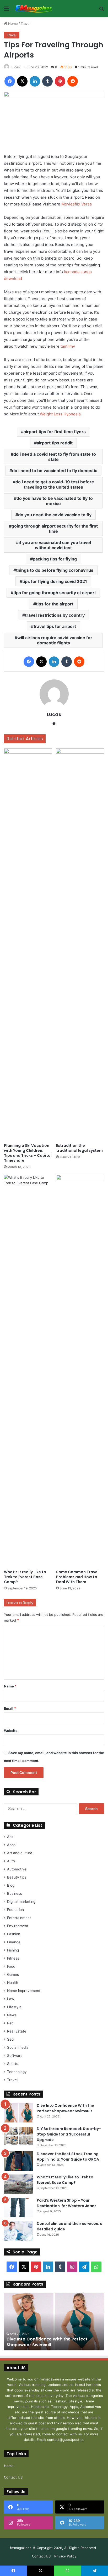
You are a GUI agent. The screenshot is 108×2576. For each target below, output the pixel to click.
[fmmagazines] (34, 8)
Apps (11, 1845)
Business (15, 1893)
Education (15, 1910)
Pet (10, 2023)
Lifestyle (14, 2007)
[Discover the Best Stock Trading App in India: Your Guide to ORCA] (18, 2161)
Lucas (15, 67)
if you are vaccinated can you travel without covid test (55, 545)
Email (10, 1708)
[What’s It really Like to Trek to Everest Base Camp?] (28, 1371)
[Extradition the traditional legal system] (80, 944)
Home (12, 24)
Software (15, 2056)
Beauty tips (17, 1877)
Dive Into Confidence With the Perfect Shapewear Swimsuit (65, 2108)
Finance (14, 1942)
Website (11, 1731)
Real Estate (17, 2031)
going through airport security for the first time (55, 529)
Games (13, 1974)
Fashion (14, 1934)
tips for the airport (55, 604)
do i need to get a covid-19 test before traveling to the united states (55, 484)
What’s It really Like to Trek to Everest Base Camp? (25, 1577)
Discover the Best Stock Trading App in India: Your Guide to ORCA (68, 2157)
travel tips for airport (55, 626)
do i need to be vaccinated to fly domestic (55, 471)
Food (11, 1966)
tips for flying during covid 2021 (55, 581)
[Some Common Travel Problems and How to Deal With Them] (80, 1371)
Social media (18, 2047)
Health (13, 1983)
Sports (13, 2064)
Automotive (17, 1869)
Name (10, 1686)
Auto (11, 1861)
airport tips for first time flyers (55, 432)
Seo (10, 2039)
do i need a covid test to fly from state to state (55, 457)
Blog (11, 1885)
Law (11, 1999)
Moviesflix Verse (77, 204)
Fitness (13, 1958)
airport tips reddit (55, 443)
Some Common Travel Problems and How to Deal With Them (77, 1577)
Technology (17, 2072)
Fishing (13, 1950)
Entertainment (19, 1918)
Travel (26, 24)
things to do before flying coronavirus (55, 570)
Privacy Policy (65, 2556)
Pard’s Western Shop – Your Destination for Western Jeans (67, 2203)
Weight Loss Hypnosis (60, 414)
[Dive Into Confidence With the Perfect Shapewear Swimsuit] (18, 2113)
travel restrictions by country (55, 615)
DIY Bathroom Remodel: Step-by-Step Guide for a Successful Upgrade (69, 2134)
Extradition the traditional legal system (79, 1148)
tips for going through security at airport (55, 593)
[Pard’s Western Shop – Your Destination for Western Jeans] (18, 2208)
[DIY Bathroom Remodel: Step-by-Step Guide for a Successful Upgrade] (18, 2136)
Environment (18, 1926)
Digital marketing (21, 1902)
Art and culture (20, 1853)
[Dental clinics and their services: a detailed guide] (18, 2231)
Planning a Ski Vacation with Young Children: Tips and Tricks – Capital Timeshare (28, 1153)
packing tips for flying (55, 559)
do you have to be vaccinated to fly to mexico (55, 501)
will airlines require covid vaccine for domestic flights (55, 640)
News (12, 2015)
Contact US (13, 2477)
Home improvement (24, 1991)
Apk (10, 1837)
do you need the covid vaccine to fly (55, 515)
